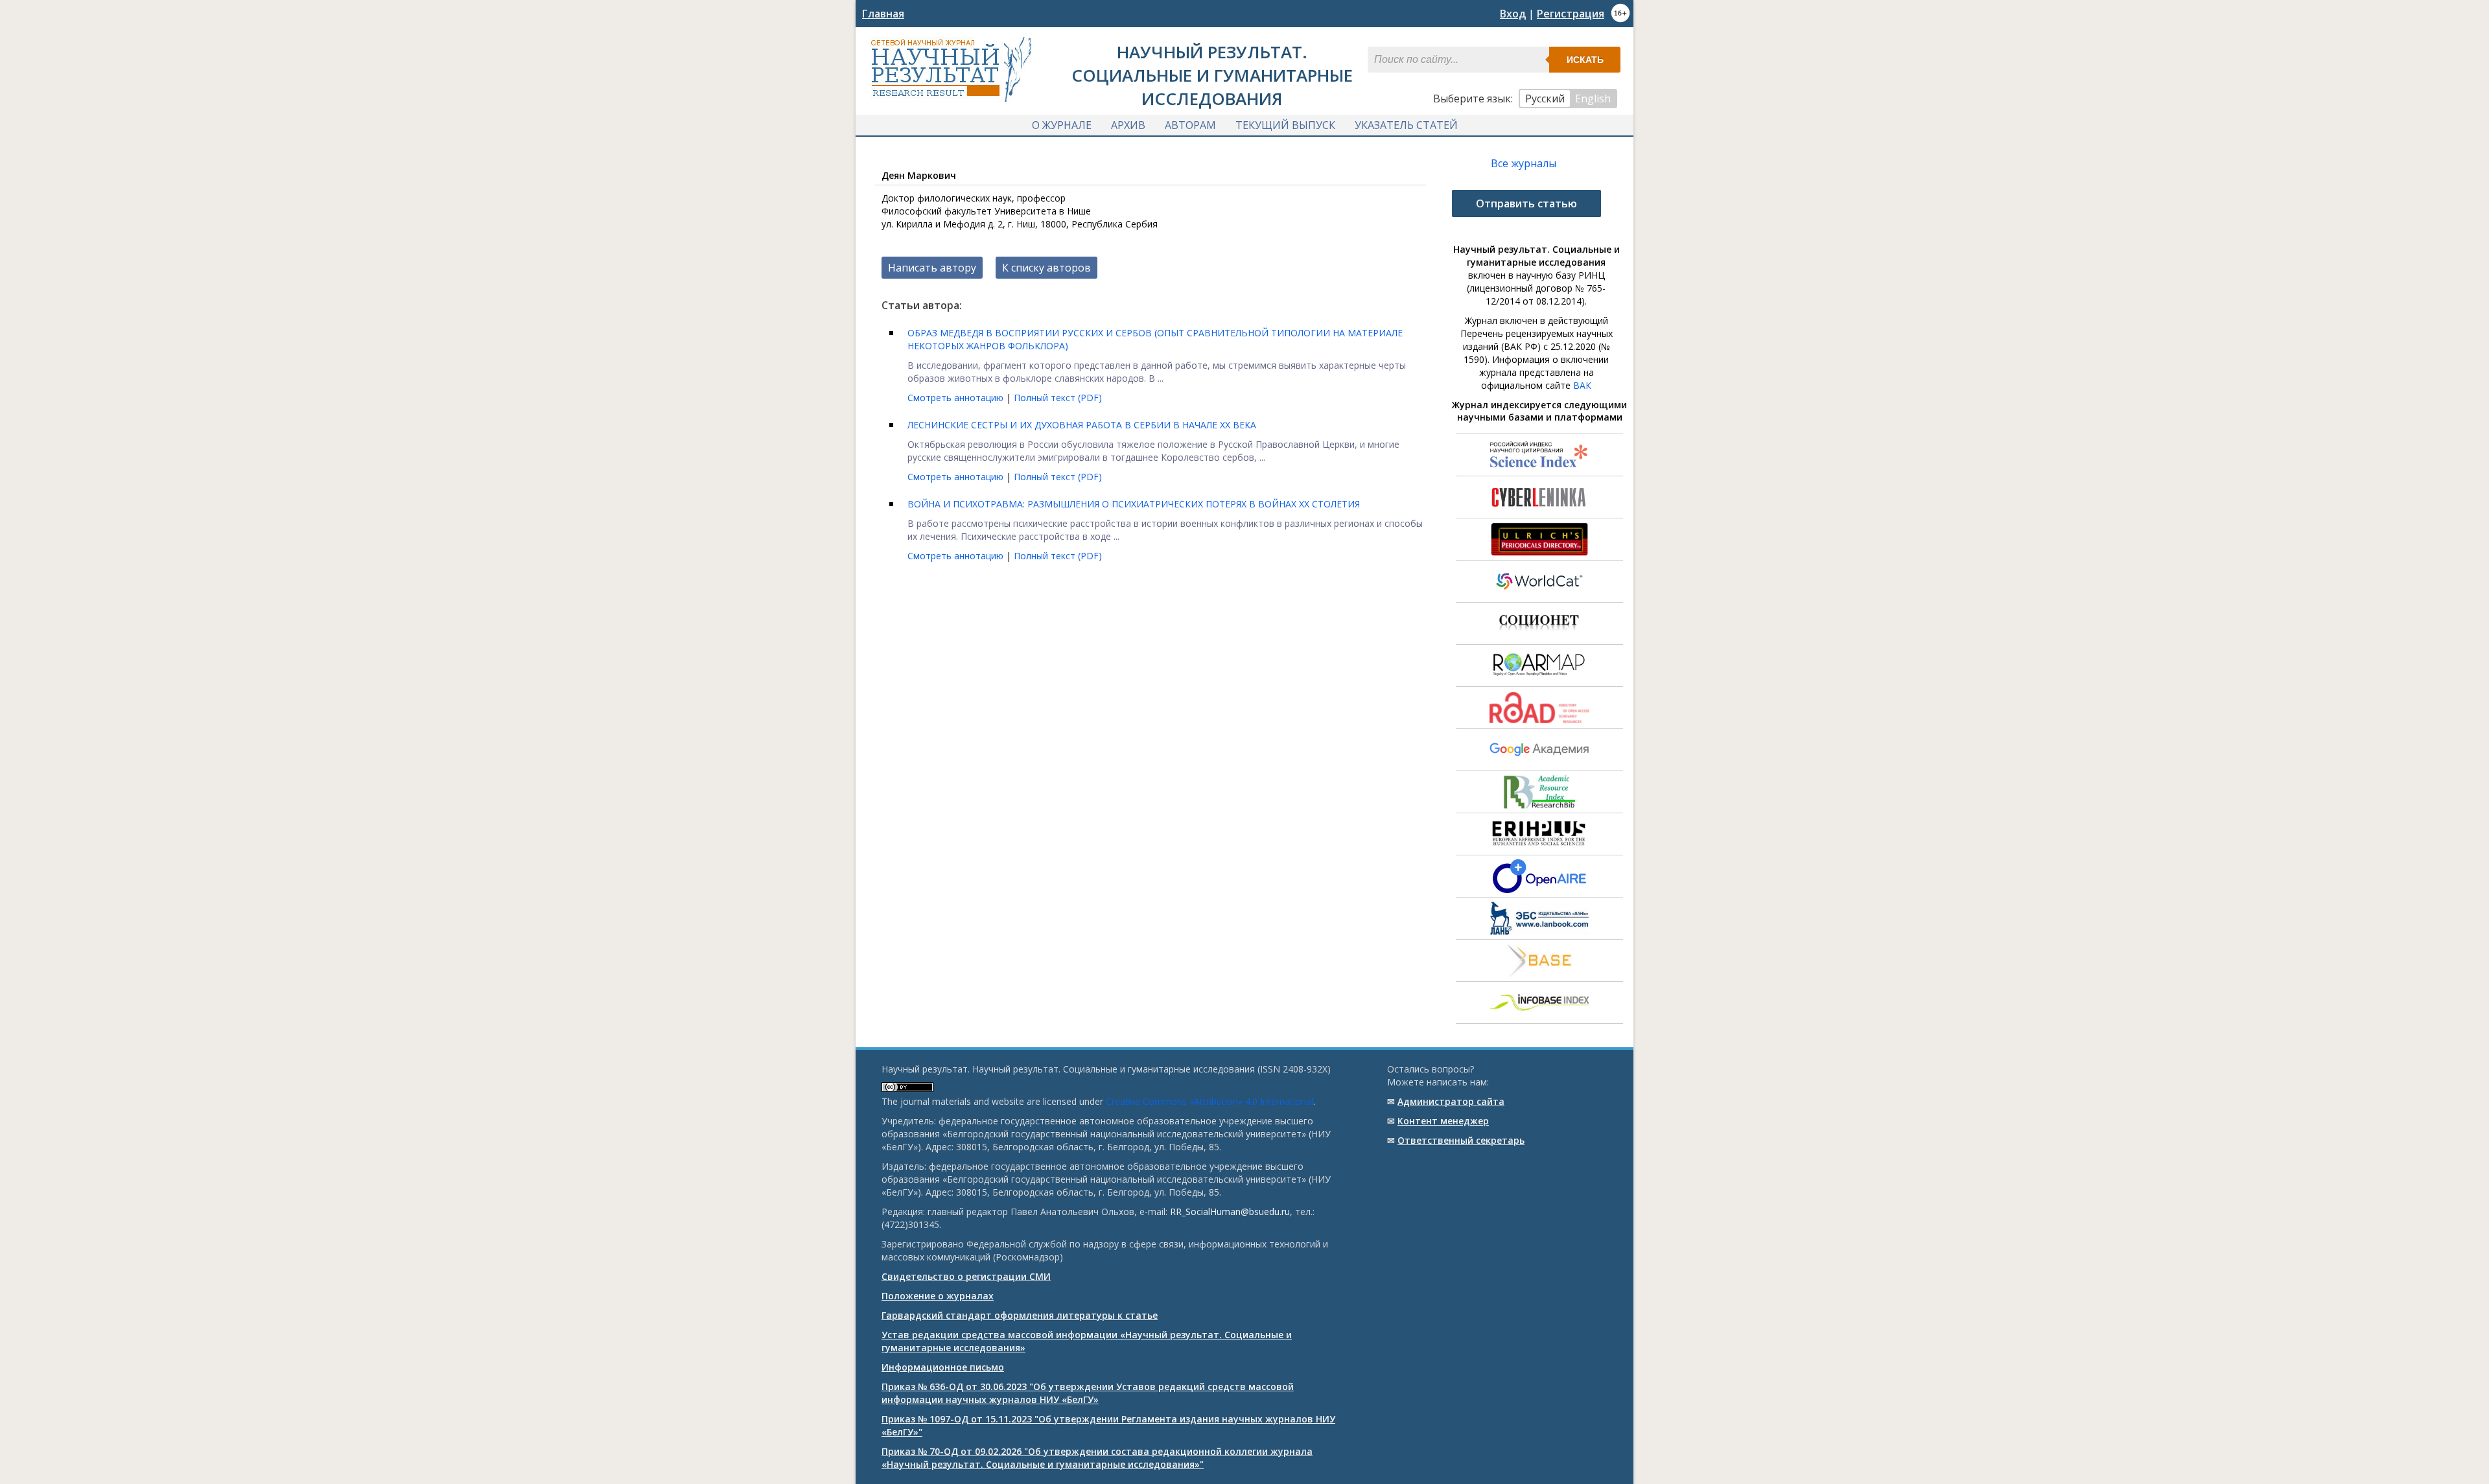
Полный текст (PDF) (1058, 398)
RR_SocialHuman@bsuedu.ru (1230, 1212)
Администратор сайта (1451, 1101)
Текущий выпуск (1285, 125)
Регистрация (1571, 14)
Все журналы (1524, 163)
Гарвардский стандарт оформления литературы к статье (1020, 1315)
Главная (883, 14)
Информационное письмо (943, 1367)
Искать (1585, 60)
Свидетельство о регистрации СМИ (966, 1276)
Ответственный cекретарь (1461, 1140)
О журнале (1062, 125)
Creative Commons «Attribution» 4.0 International (1209, 1101)
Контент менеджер (1443, 1121)
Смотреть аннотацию (957, 398)
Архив (1128, 125)
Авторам (1190, 125)
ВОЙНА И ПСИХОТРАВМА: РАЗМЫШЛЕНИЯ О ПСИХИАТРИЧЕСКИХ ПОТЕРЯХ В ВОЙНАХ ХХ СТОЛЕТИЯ (1134, 504)
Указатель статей (1406, 125)
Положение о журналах (938, 1296)
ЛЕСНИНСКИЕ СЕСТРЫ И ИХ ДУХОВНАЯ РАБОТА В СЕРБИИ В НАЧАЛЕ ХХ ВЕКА (1082, 425)
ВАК (1582, 385)
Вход (1513, 14)
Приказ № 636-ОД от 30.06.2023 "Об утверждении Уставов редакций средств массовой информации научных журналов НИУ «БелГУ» (1088, 1393)
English (1593, 99)
